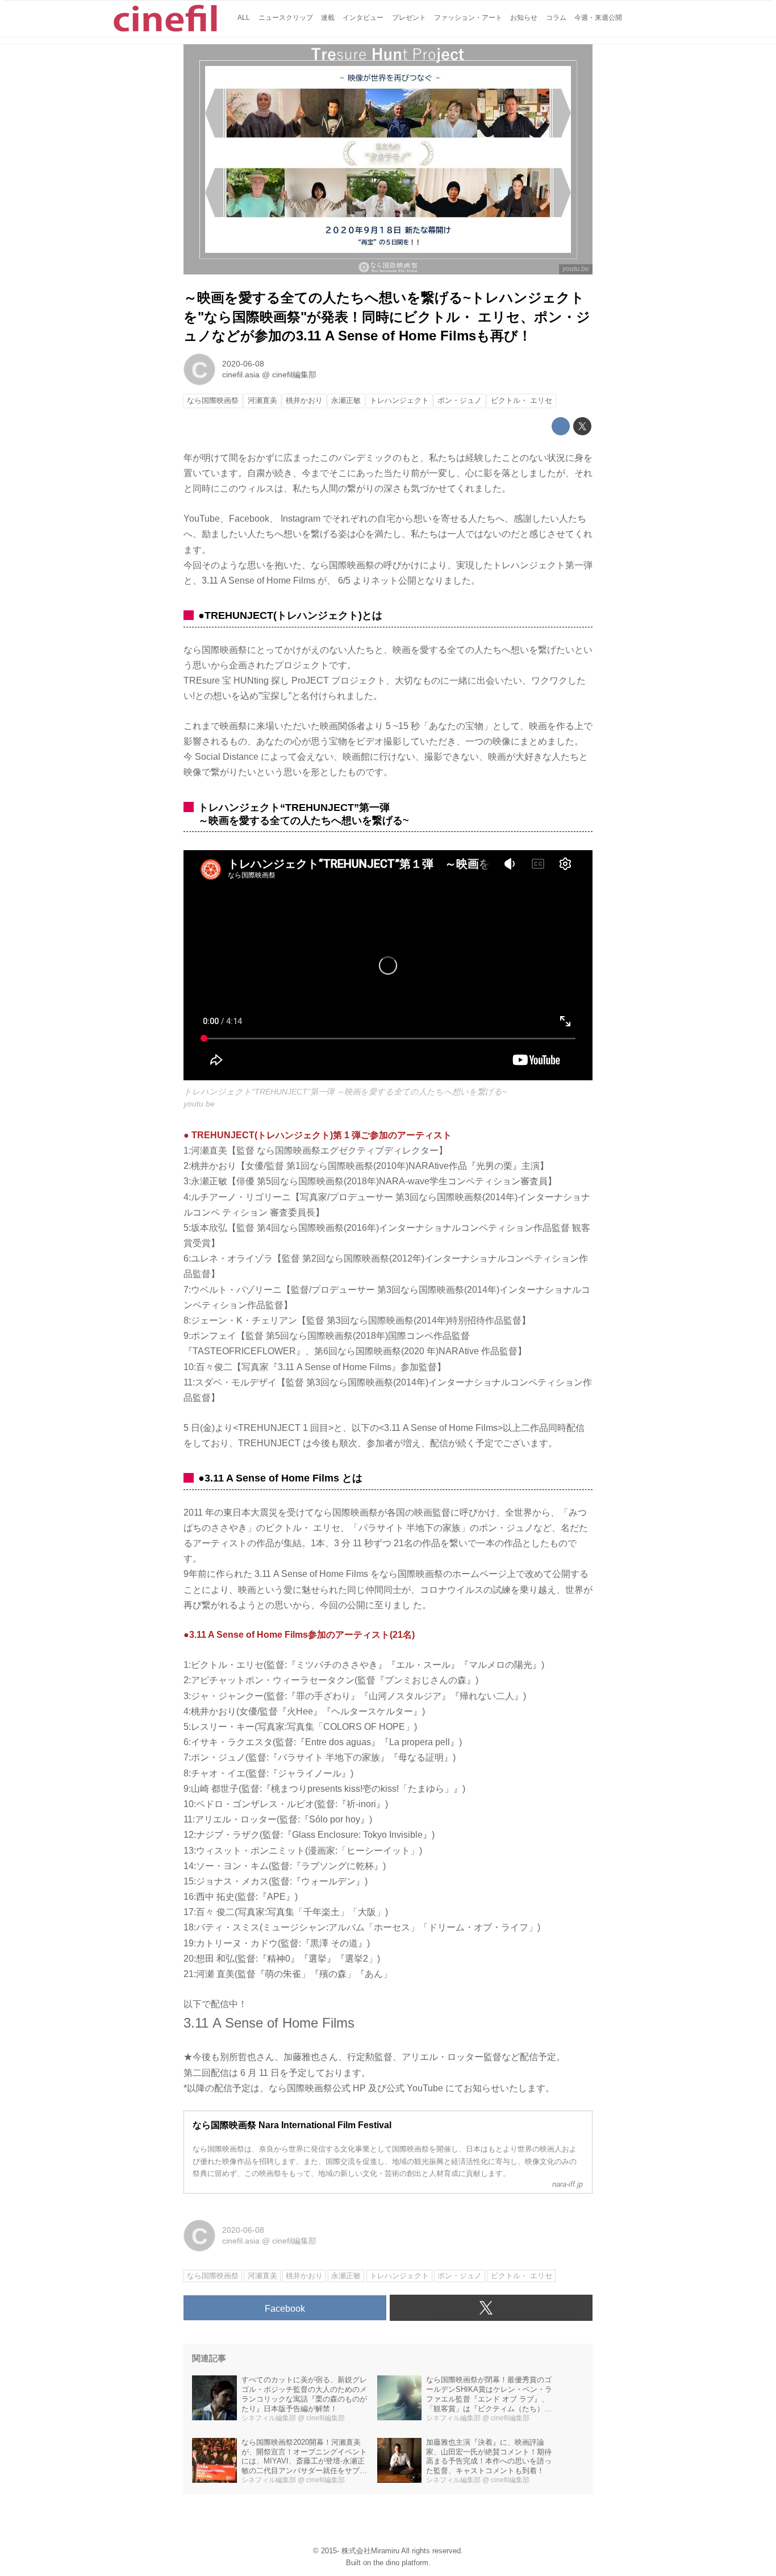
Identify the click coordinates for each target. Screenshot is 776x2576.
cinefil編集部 (294, 374)
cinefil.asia (241, 374)
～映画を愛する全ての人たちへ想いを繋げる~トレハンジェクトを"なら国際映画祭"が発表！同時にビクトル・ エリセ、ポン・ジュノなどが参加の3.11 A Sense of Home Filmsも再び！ (387, 317)
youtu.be (576, 269)
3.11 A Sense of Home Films (269, 2023)
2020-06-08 (243, 364)
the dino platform (401, 2563)
